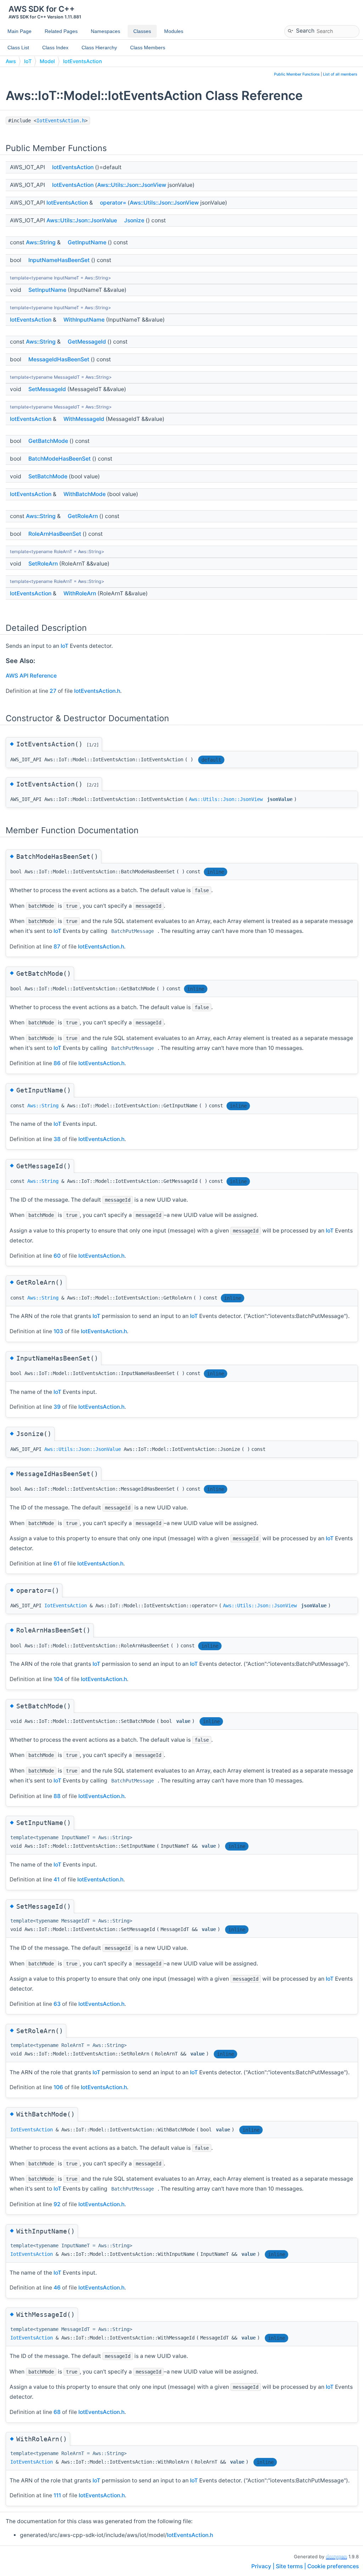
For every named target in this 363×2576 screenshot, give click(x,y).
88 (57, 1796)
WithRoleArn (80, 593)
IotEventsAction (83, 61)
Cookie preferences (333, 2566)
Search (305, 30)
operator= (113, 203)
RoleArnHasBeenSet (55, 534)
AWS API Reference (31, 676)
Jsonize (134, 220)
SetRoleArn (43, 564)
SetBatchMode (48, 476)
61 (57, 1564)
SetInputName (47, 290)
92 (57, 2204)
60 (57, 1256)
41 (57, 1879)
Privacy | (264, 2566)
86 (57, 1063)
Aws (11, 61)
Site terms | (292, 2566)
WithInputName (84, 320)
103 (58, 1331)
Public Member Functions (297, 74)
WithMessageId (84, 419)
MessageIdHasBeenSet (59, 359)
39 (57, 1407)
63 (57, 2004)
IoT (28, 61)
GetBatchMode (48, 441)
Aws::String (41, 242)
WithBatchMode (85, 494)
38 (57, 1139)
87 (57, 947)
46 (57, 2288)
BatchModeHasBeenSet (60, 459)
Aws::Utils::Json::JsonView (132, 185)
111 (57, 2495)
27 (53, 691)
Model (47, 61)
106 (58, 2087)
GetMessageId (87, 342)
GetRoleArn (83, 516)
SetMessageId (47, 389)
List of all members (340, 74)
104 (58, 1679)
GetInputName (87, 242)
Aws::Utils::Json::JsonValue (82, 220)
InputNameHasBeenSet (59, 260)
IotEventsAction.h (61, 121)
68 (57, 2412)
